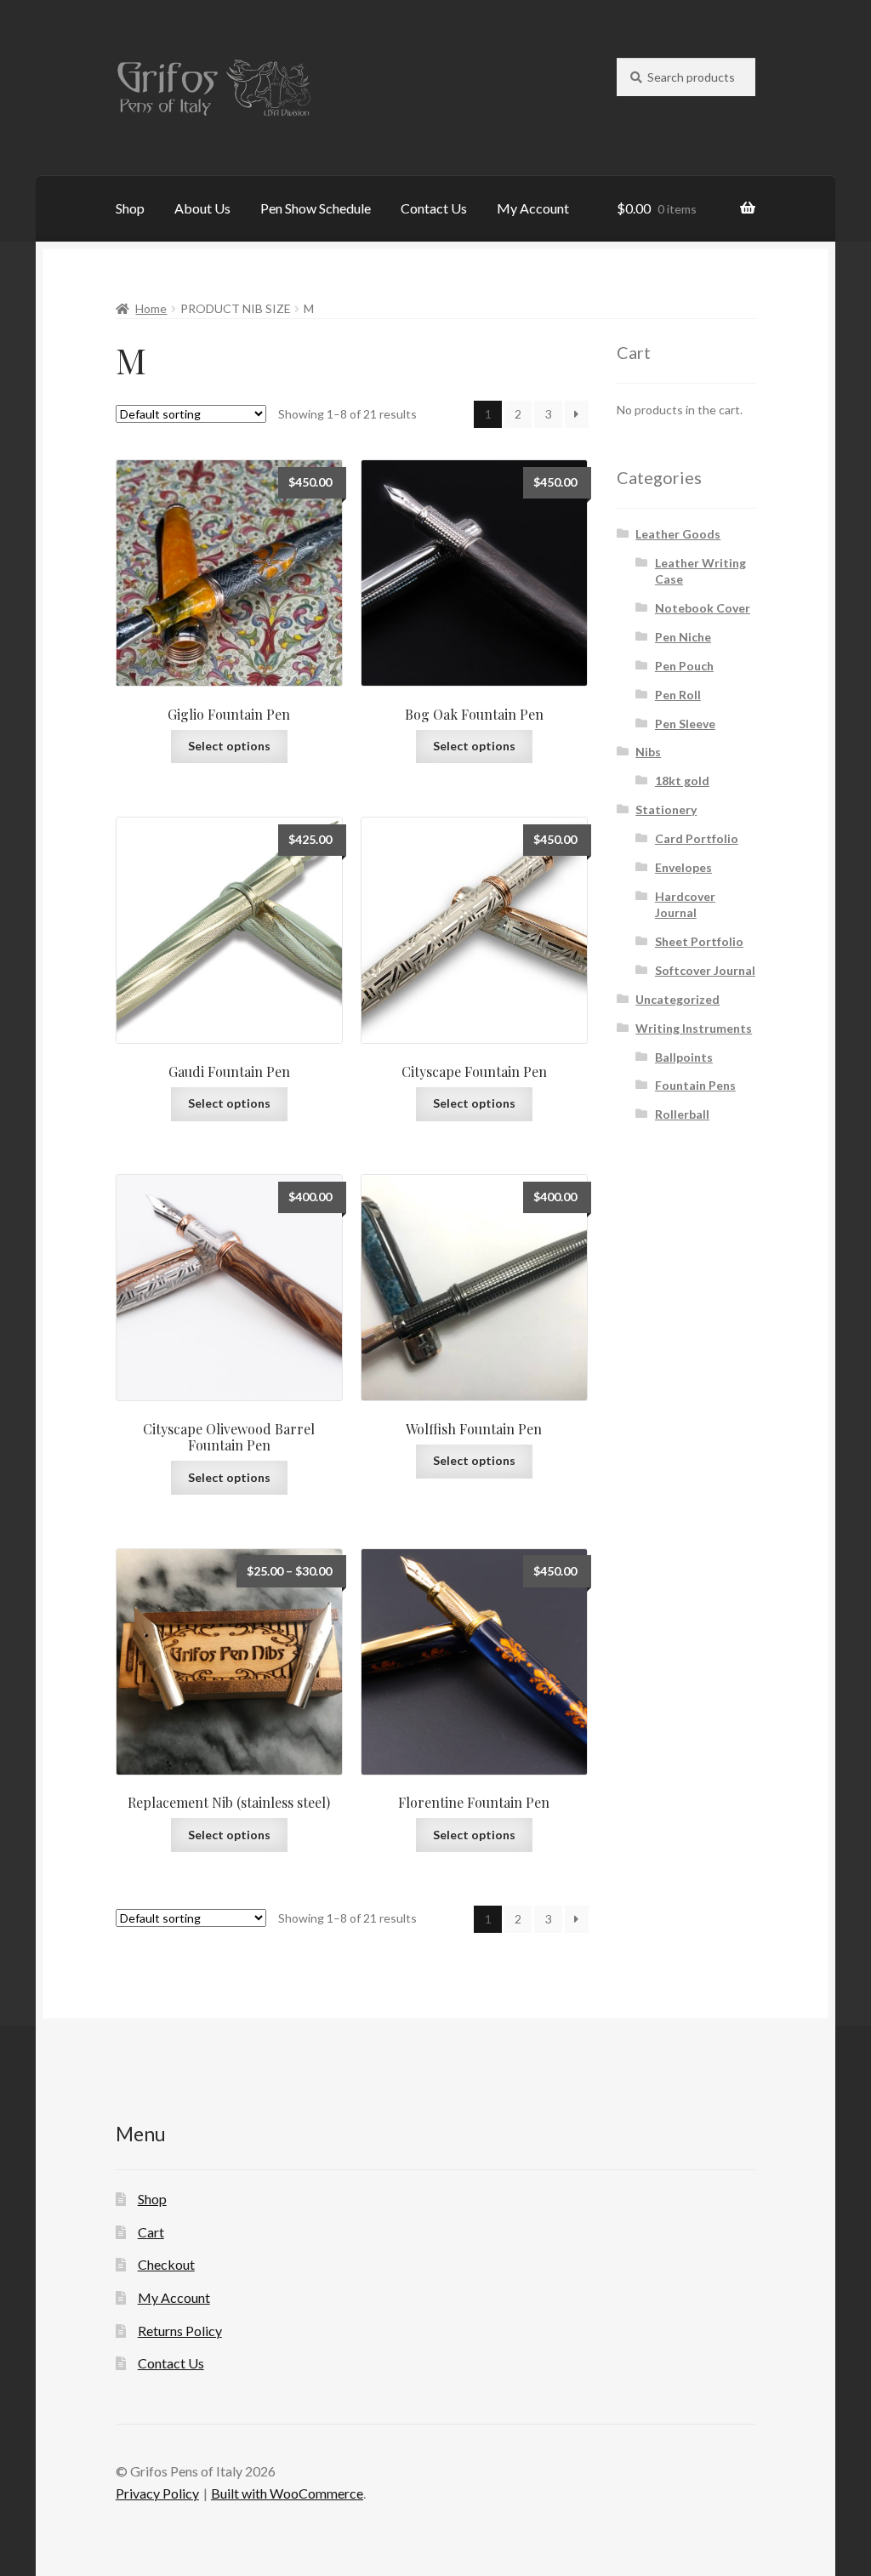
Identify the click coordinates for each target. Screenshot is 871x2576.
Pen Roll (678, 695)
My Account (533, 208)
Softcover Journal (705, 970)
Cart (151, 2232)
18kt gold (682, 781)
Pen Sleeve (685, 724)
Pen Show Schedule (316, 208)
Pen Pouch (684, 666)
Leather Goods (678, 534)
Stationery (666, 809)
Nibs (648, 752)
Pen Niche (683, 637)
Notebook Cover (703, 608)
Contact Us (434, 208)
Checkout (166, 2264)
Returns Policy (180, 2331)
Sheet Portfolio (699, 941)
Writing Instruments (694, 1028)
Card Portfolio (697, 838)
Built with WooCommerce (287, 2493)
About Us (202, 208)
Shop (130, 208)
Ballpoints (684, 1057)
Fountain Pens (695, 1085)
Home (151, 308)
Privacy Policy (157, 2493)
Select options (229, 746)
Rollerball (682, 1114)
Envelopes (683, 867)
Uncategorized (677, 999)
